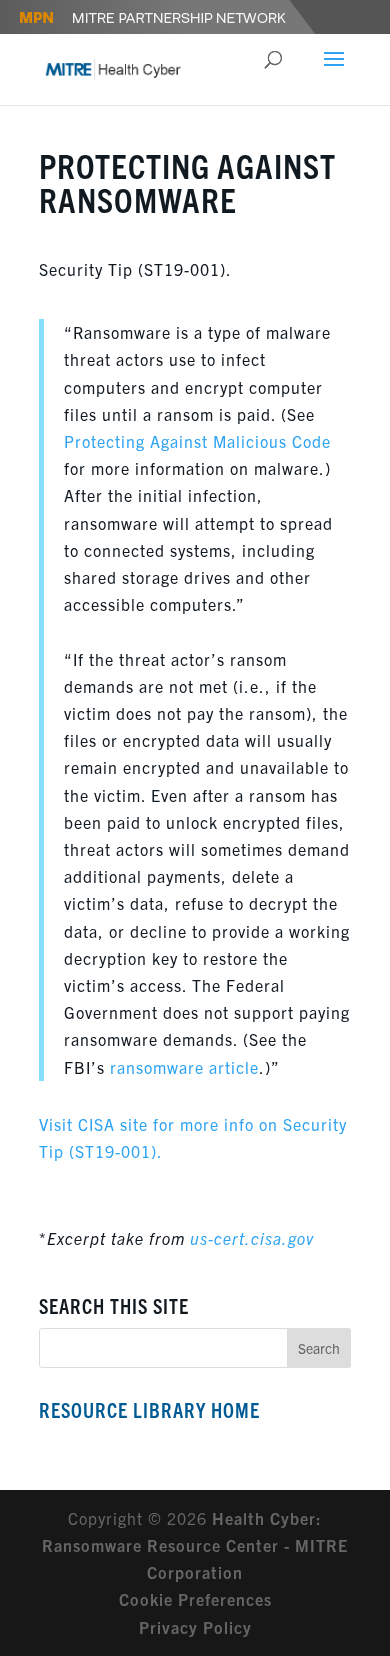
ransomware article (184, 1067)
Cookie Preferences (195, 1599)
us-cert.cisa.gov (252, 1238)
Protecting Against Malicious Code (197, 441)
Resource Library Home (149, 1409)
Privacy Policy (195, 1627)
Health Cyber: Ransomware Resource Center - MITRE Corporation (195, 1545)
